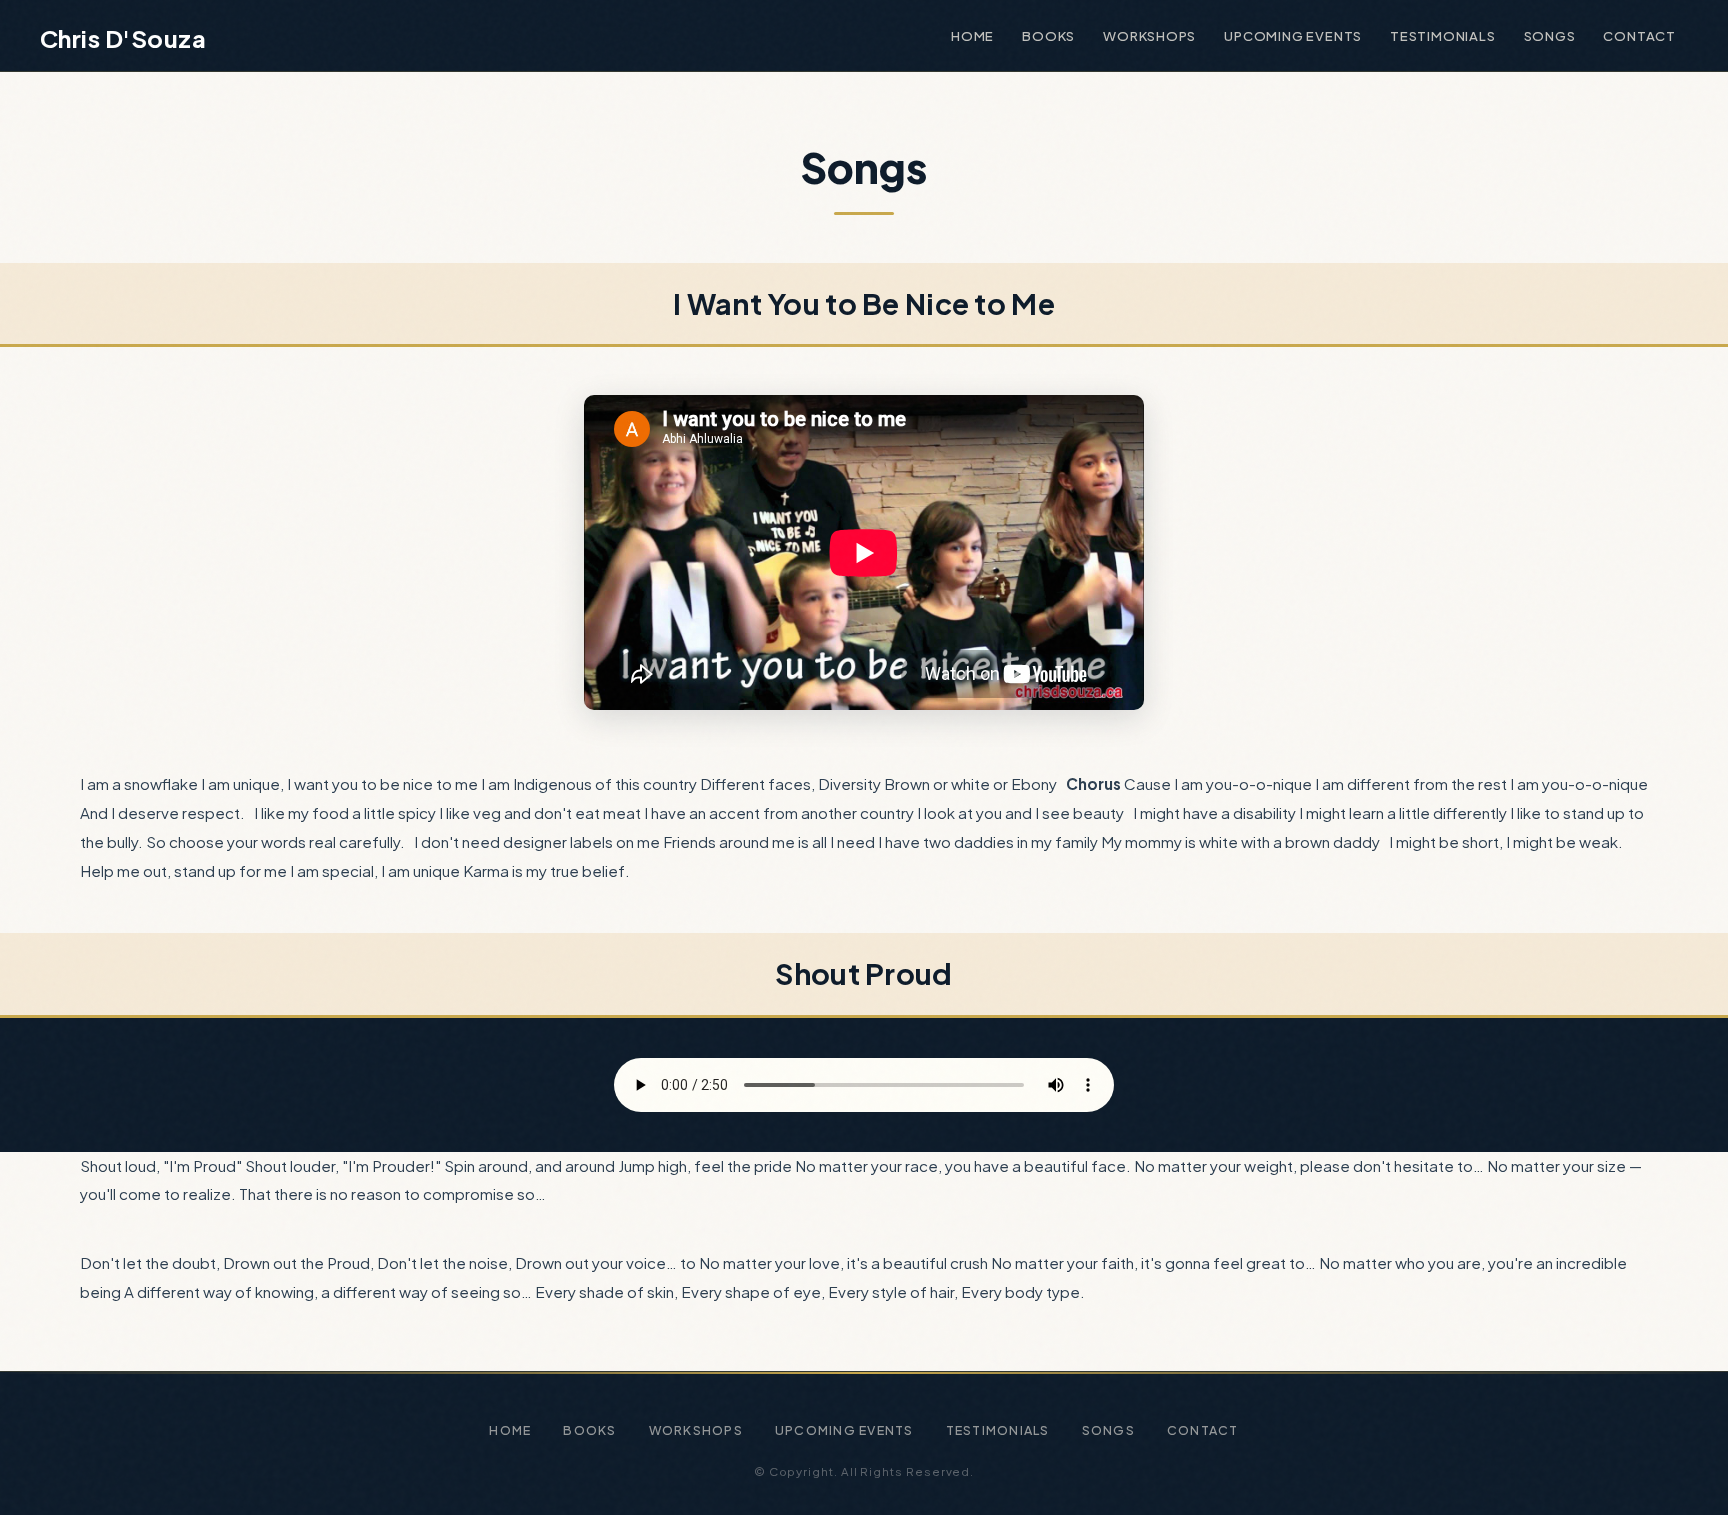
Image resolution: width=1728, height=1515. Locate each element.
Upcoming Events (1293, 35)
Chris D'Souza (123, 38)
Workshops (1149, 35)
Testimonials (1442, 35)
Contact (1639, 35)
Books (1048, 35)
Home (972, 35)
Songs (1550, 35)
